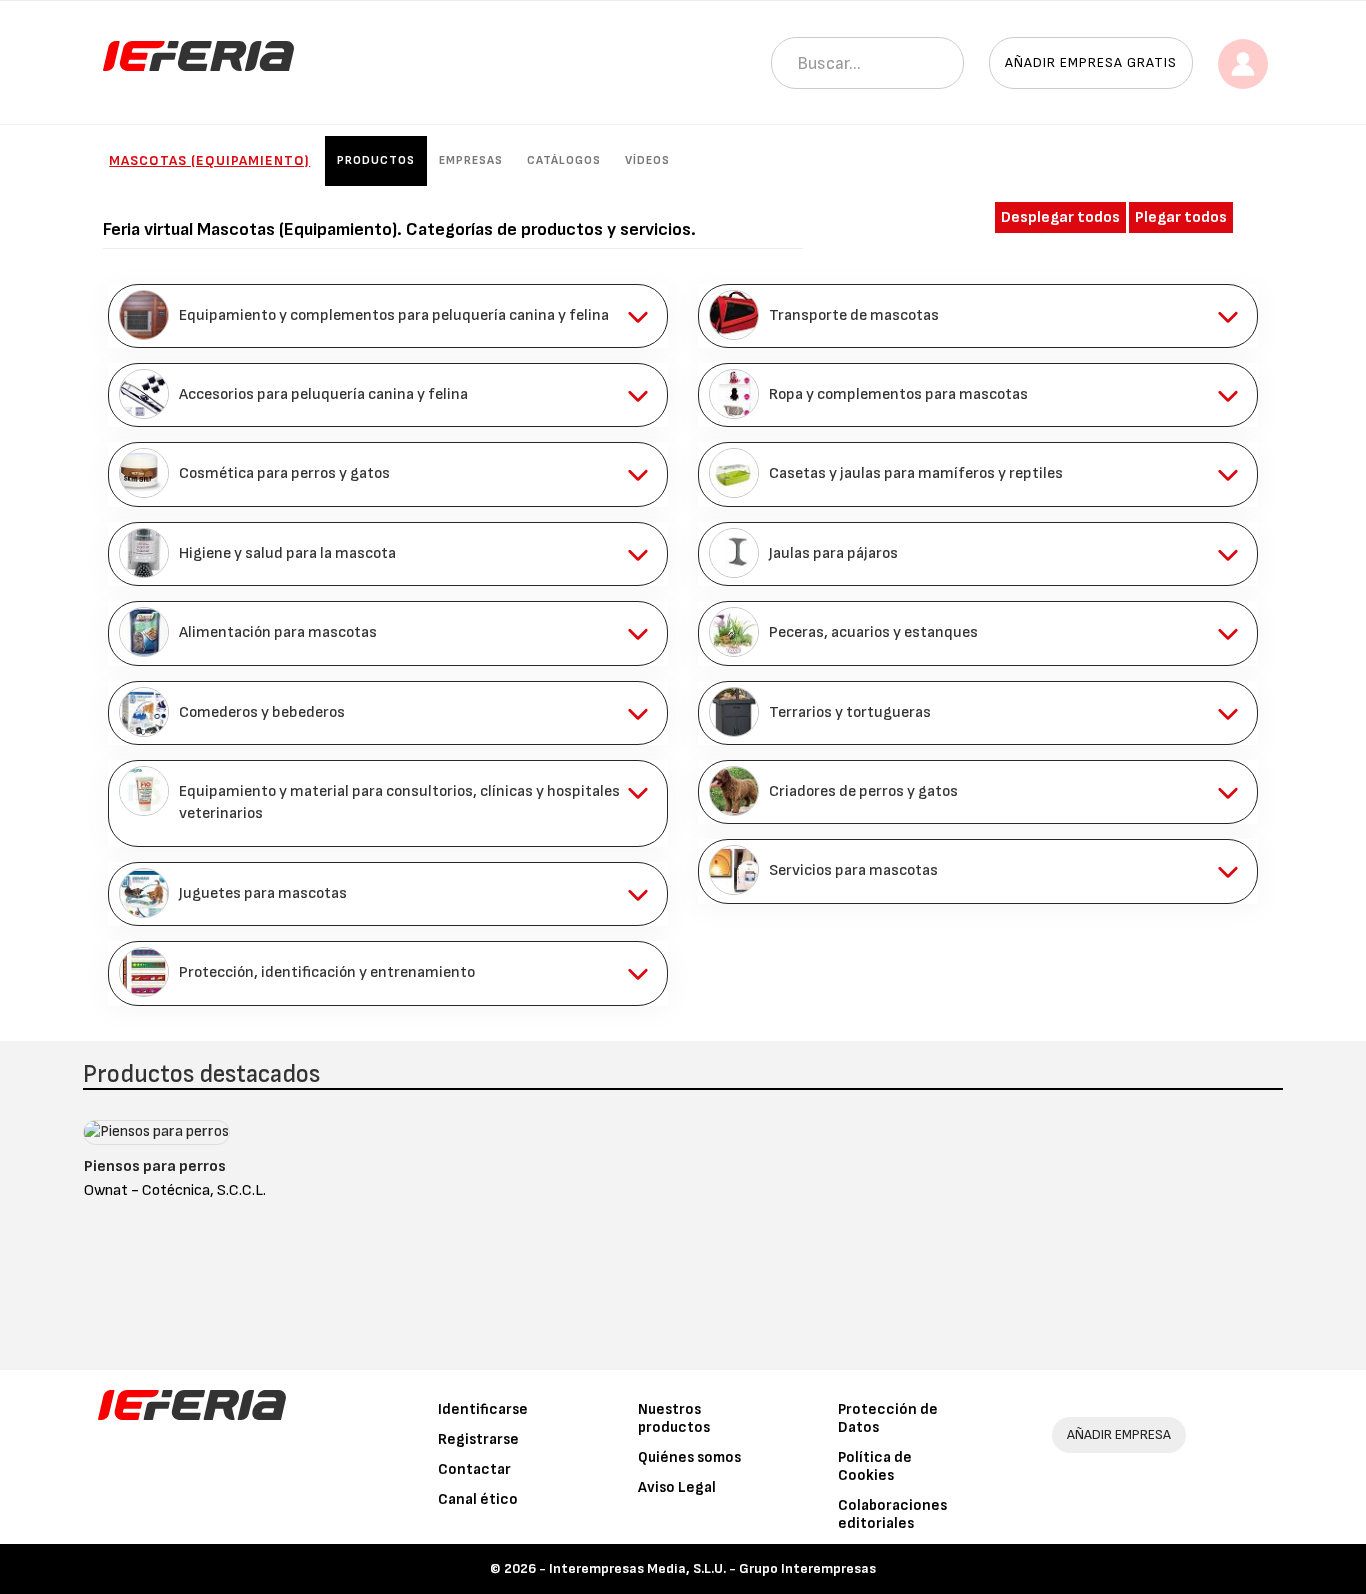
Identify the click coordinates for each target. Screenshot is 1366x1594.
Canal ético (478, 1499)
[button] (388, 316)
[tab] (388, 316)
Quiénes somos (689, 1457)
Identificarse (483, 1409)
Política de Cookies (875, 1466)
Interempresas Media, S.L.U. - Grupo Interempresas (712, 1568)
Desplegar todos (1060, 217)
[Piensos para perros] (156, 1136)
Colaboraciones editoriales (892, 1514)
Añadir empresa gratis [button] (1091, 62)
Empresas (471, 160)
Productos (376, 160)
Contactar (474, 1469)
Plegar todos (1181, 217)
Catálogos (564, 160)
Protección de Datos (888, 1418)
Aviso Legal (677, 1487)
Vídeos (647, 160)
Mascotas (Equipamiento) (209, 160)
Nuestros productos (674, 1418)
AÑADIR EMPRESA (1119, 1434)
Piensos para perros (155, 1166)
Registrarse (478, 1439)
